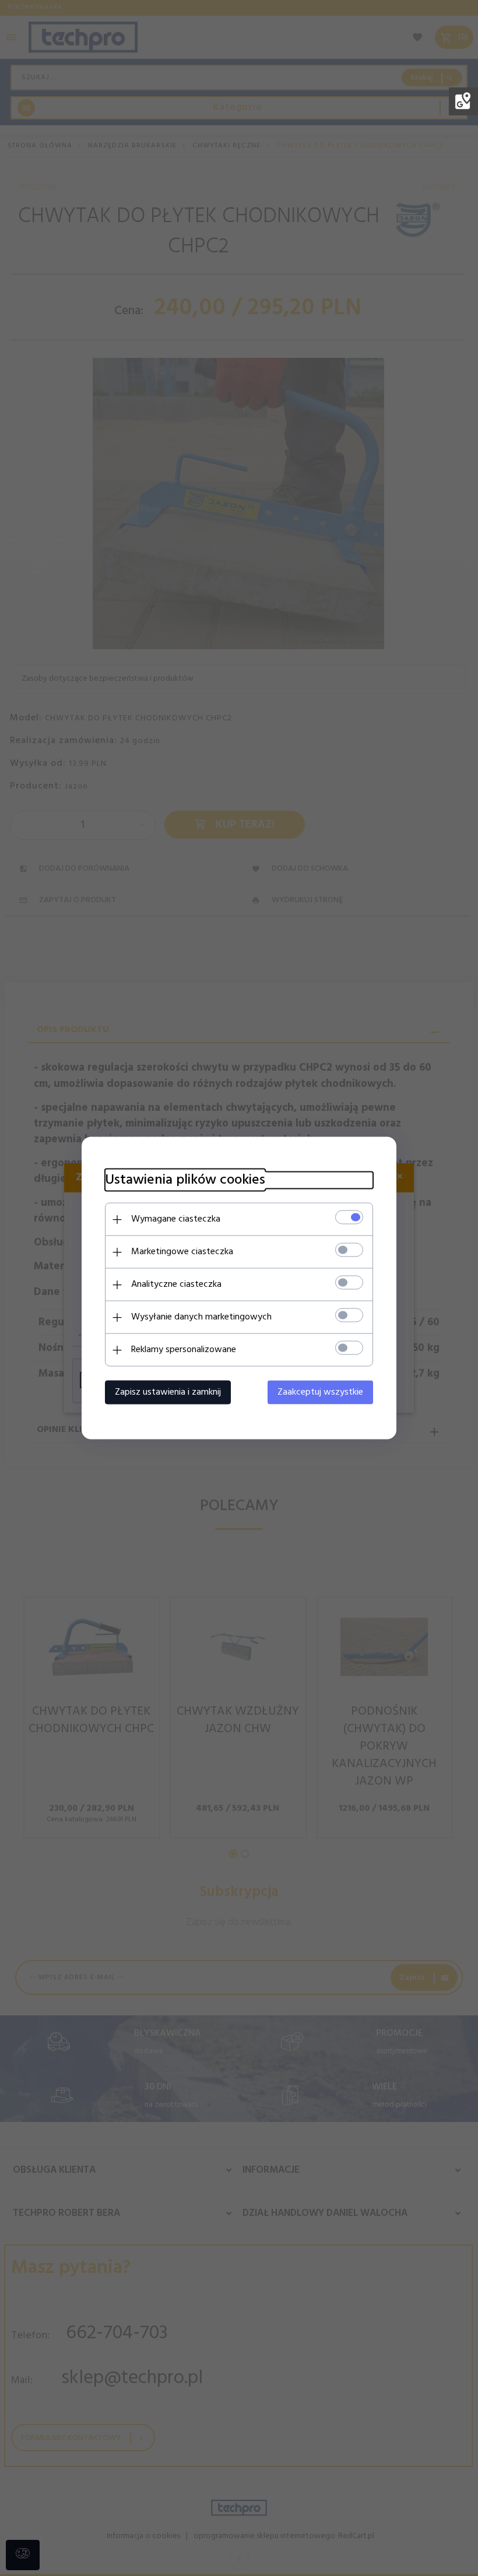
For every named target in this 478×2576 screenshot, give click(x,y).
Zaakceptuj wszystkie (320, 1392)
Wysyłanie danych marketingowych (201, 1317)
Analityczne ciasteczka (176, 1285)
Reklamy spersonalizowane (184, 1350)
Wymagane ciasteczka (176, 1219)
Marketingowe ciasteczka (182, 1252)
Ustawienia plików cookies (185, 1180)
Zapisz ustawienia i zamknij (168, 1392)
